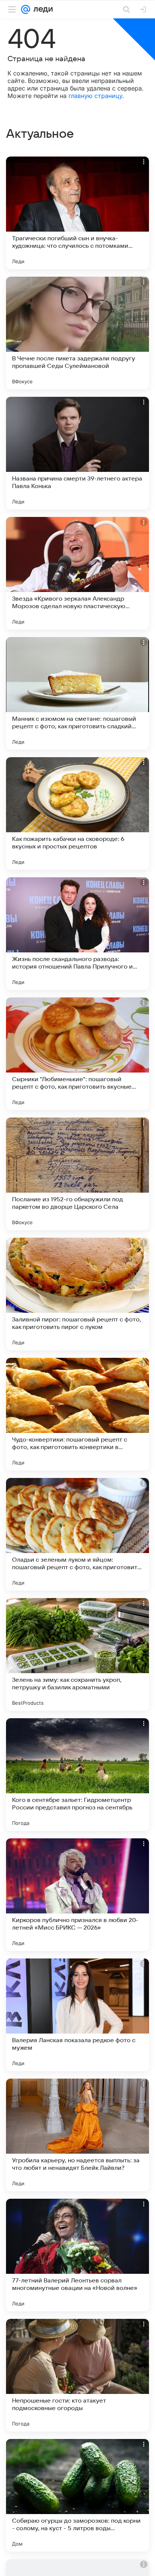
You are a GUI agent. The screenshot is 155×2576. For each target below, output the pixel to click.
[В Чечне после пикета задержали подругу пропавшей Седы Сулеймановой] (77, 333)
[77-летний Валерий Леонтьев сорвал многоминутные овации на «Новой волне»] (77, 2255)
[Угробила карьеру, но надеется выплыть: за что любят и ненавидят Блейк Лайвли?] (77, 2135)
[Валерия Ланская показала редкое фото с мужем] (77, 2015)
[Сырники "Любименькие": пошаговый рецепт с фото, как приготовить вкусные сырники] (77, 1054)
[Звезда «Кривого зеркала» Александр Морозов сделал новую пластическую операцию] (77, 573)
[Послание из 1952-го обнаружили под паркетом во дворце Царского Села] (77, 1174)
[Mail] (26, 9)
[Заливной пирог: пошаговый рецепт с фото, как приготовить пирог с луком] (77, 1294)
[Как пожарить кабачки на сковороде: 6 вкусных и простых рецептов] (77, 813)
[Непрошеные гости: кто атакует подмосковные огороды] (77, 2375)
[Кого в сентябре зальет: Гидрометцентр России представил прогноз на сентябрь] (77, 1775)
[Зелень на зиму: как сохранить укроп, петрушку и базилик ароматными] (77, 1654)
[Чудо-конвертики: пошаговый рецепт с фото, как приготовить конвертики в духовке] (77, 1414)
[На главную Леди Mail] (41, 9)
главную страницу (95, 96)
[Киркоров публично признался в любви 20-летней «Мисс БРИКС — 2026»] (77, 1895)
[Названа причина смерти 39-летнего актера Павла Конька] (77, 453)
